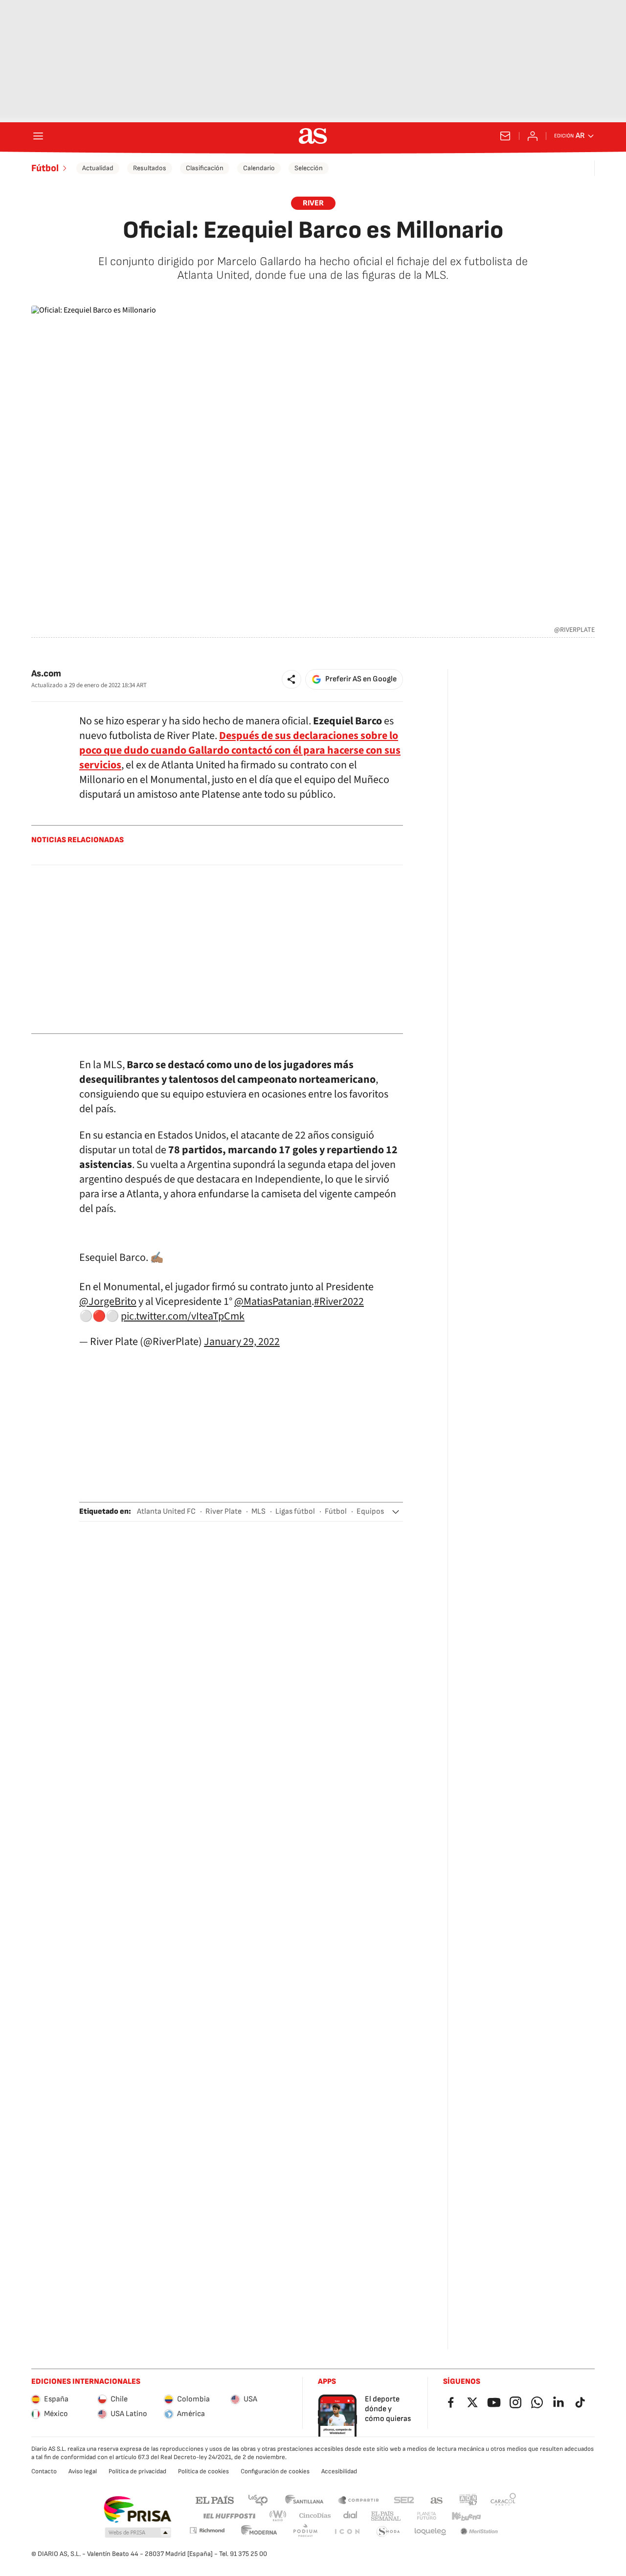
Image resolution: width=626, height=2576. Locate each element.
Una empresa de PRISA (137, 2509)
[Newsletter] (505, 136)
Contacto (44, 2471)
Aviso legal (83, 2471)
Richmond (207, 2530)
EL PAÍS (215, 2499)
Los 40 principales (258, 2499)
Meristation (479, 2532)
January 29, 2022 (242, 1342)
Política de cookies (203, 2471)
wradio (278, 2516)
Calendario (259, 168)
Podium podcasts (305, 2532)
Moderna (259, 2532)
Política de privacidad (137, 2471)
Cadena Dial (351, 2516)
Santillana (304, 2499)
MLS (258, 1512)
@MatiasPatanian (273, 1301)
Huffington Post (229, 2516)
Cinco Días (315, 2516)
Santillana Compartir (358, 2499)
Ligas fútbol (295, 1512)
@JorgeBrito (108, 1301)
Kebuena (466, 2516)
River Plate (224, 1512)
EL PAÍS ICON (347, 2532)
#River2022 (339, 1301)
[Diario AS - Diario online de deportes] (313, 136)
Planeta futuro (426, 2516)
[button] (291, 679)
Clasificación (205, 168)
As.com (46, 674)
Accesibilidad (339, 2471)
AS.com (437, 2499)
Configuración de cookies (275, 2471)
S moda (388, 2532)
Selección (309, 168)
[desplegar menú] (38, 136)
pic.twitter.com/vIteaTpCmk (183, 1316)
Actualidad (98, 168)
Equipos (370, 1512)
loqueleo (430, 2532)
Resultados (150, 168)
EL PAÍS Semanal (386, 2516)
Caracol (503, 2499)
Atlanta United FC (166, 1512)
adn (468, 2499)
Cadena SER (404, 2499)
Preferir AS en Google (361, 679)
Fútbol (45, 168)
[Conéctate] (533, 136)
